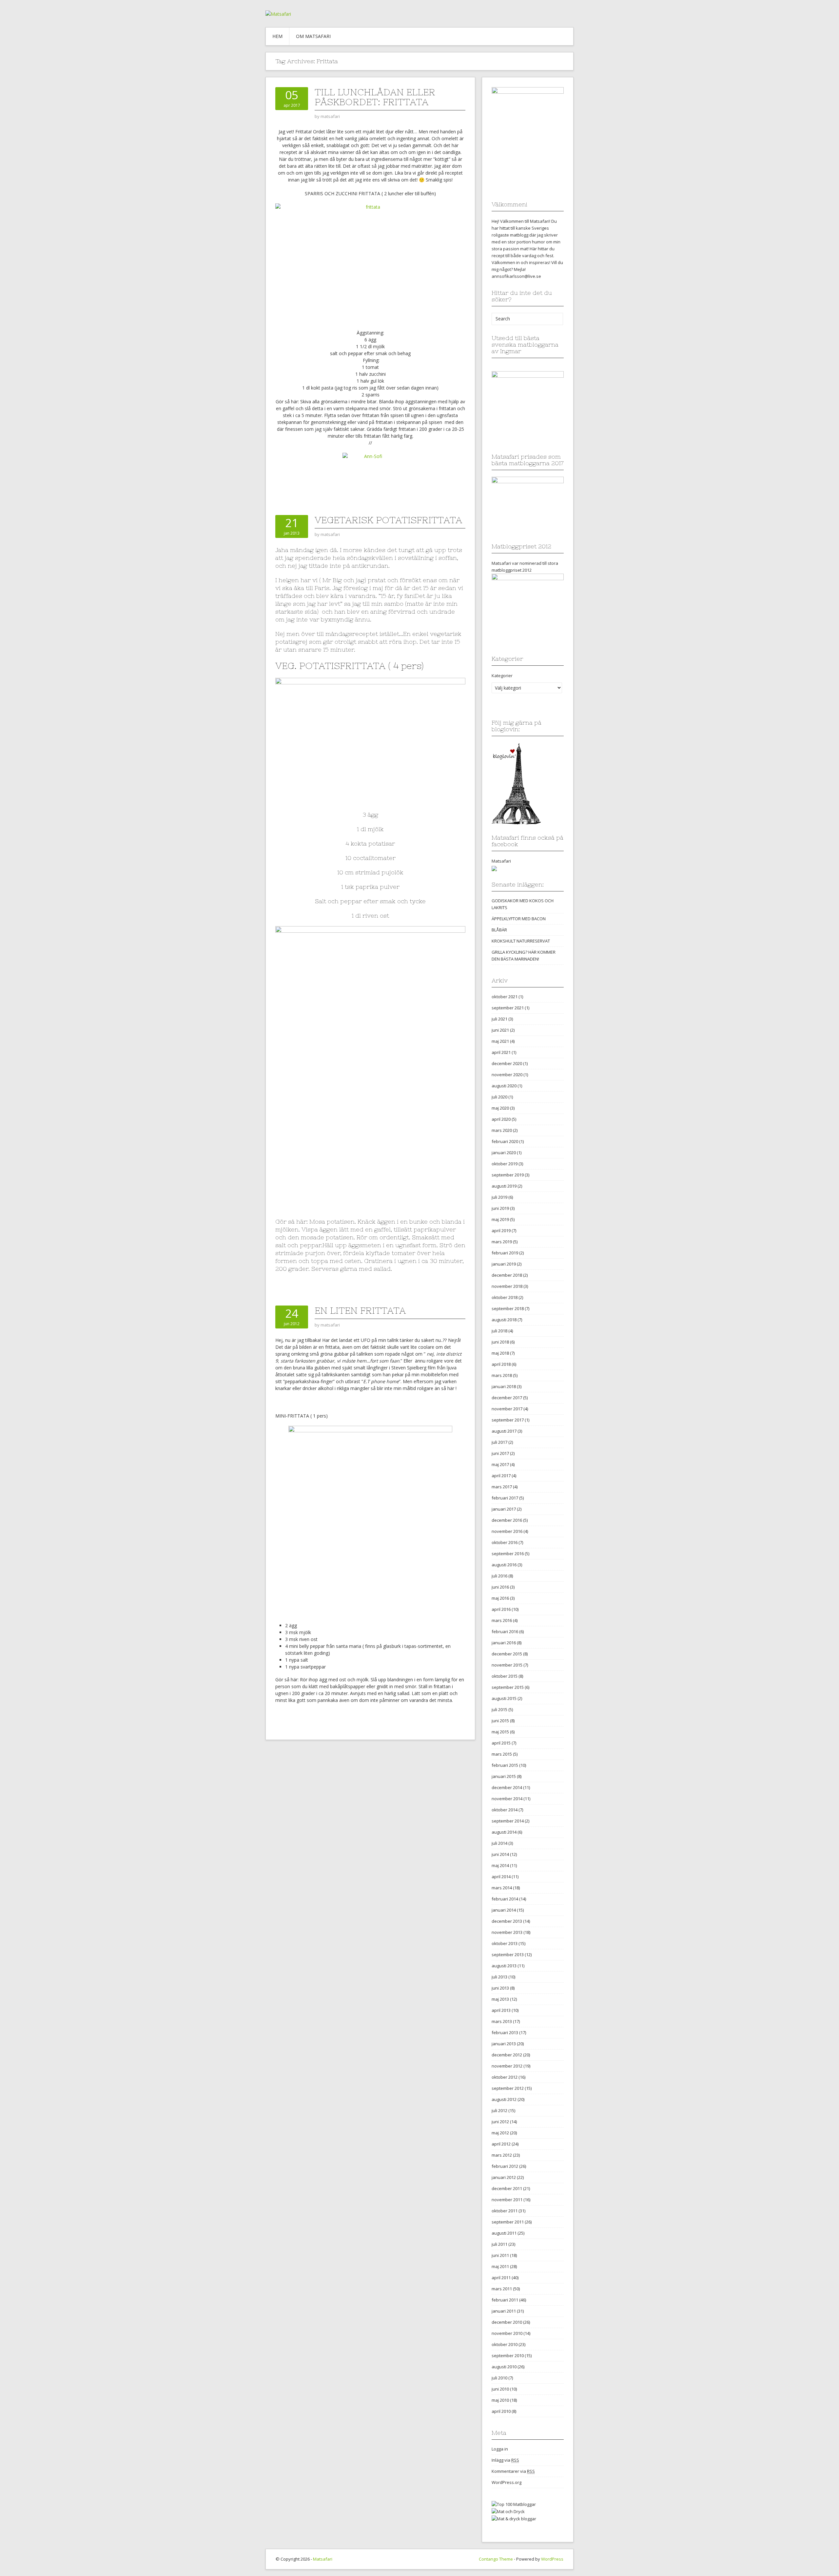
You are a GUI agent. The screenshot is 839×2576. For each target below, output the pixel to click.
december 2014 (507, 1787)
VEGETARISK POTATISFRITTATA (388, 520)
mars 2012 (502, 2155)
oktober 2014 (505, 1810)
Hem (277, 36)
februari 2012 (505, 2166)
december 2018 (507, 1275)
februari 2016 (505, 1631)
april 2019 (501, 1231)
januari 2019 (504, 1264)
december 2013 (507, 1921)
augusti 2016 (504, 1565)
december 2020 (507, 1063)
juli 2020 (499, 1097)
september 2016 (508, 1554)
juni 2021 (500, 1030)
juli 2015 (499, 1709)
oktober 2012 (505, 2077)
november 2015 (507, 1665)
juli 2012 (499, 2110)
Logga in (500, 2449)
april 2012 (501, 2144)
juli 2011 (499, 2244)
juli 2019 (499, 1197)
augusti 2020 (504, 1086)
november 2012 (507, 2066)
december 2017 (507, 1398)
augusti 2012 (504, 2099)
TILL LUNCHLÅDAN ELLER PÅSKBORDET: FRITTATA (375, 97)
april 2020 (501, 1119)
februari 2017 (505, 1498)
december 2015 (507, 1654)
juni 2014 (500, 1854)
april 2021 (501, 1052)
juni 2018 (500, 1342)
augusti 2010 (504, 2367)
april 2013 (501, 2010)
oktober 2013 (505, 1943)
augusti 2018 (504, 1320)
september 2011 (508, 2222)
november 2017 (507, 1409)
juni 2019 (500, 1208)
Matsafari (501, 861)
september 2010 (508, 2356)
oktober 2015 (505, 1676)
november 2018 (507, 1286)
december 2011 (507, 2188)
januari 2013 (504, 2044)
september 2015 (508, 1687)
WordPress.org (507, 2482)
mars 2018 (502, 1375)
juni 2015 (500, 1721)
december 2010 (507, 2322)
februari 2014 (505, 1899)
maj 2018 (500, 1353)
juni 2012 (500, 2122)
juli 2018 (499, 1331)
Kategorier (502, 676)
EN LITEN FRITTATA (360, 1310)
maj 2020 (500, 1108)
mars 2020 (502, 1130)
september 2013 (508, 1955)
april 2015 (501, 1743)
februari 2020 (505, 1141)
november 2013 (507, 1932)
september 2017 (508, 1420)
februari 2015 (505, 1765)
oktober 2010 (505, 2344)
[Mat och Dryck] (508, 2511)
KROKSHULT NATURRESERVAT (521, 941)
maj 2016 (500, 1598)
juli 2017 (499, 1442)
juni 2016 (500, 1587)
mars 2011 (502, 2289)
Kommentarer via (513, 2471)
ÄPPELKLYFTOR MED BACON (519, 919)
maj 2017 (500, 1464)
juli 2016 (499, 1576)
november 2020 (507, 1075)
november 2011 (507, 2200)
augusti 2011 (504, 2233)
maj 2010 (500, 2400)
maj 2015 (500, 1732)
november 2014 (507, 1799)
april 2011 (501, 2278)
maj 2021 (500, 1041)
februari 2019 (505, 1253)
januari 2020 (504, 1153)
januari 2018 (504, 1386)
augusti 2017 (504, 1431)
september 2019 (508, 1175)
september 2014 (508, 1821)
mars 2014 (502, 1888)
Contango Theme (496, 2559)
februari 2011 (505, 2300)
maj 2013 (500, 1999)
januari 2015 (504, 1776)
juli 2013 (499, 1977)
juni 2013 (500, 1988)
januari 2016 (504, 1643)
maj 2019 (500, 1219)
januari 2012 (504, 2177)
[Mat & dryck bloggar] (514, 2518)
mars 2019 (502, 1242)
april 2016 (501, 1609)
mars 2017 (502, 1487)
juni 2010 (500, 2389)
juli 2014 (499, 1843)
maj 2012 (500, 2133)
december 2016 (507, 1520)
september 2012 (508, 2088)
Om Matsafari (313, 36)
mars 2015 (502, 1754)
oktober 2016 (505, 1542)
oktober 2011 (505, 2211)
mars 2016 (502, 1620)
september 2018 (508, 1308)
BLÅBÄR (499, 930)
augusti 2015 (504, 1698)
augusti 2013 (504, 1966)
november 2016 (507, 1531)
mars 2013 (502, 2021)
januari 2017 (504, 1509)
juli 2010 (499, 2378)
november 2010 (507, 2333)
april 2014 (501, 1877)
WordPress (552, 2559)
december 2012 (507, 2055)
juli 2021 (499, 1019)
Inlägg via (505, 2460)
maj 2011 (500, 2266)
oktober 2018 (505, 1297)
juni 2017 (500, 1453)
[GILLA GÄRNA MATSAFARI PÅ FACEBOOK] (494, 868)
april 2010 (501, 2411)
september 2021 (508, 1008)
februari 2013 (505, 2032)
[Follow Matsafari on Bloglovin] (516, 783)
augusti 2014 (504, 1832)
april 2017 (501, 1476)
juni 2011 (500, 2255)
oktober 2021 (505, 997)
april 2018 (501, 1364)
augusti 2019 (504, 1186)
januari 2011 (504, 2311)
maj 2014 (500, 1865)
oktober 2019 (505, 1164)
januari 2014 (504, 1910)
